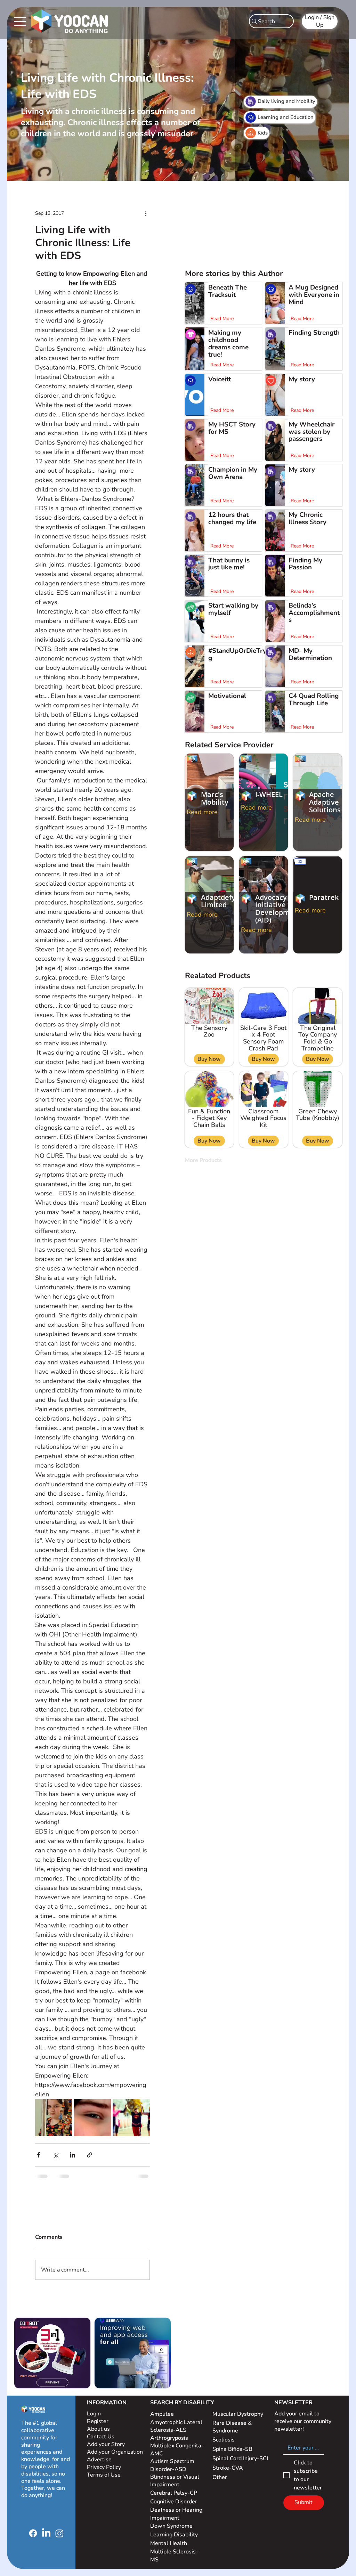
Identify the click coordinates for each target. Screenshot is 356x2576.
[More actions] (146, 213)
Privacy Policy (105, 2467)
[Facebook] (33, 2533)
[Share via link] (90, 2155)
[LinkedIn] (46, 2533)
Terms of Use (104, 2475)
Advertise (99, 2460)
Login (94, 2414)
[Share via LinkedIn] (72, 2155)
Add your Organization (115, 2452)
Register (98, 2421)
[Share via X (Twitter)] (55, 2155)
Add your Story (107, 2444)
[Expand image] (54, 2118)
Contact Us (101, 2437)
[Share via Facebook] (38, 2155)
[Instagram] (59, 2533)
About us (98, 2429)
